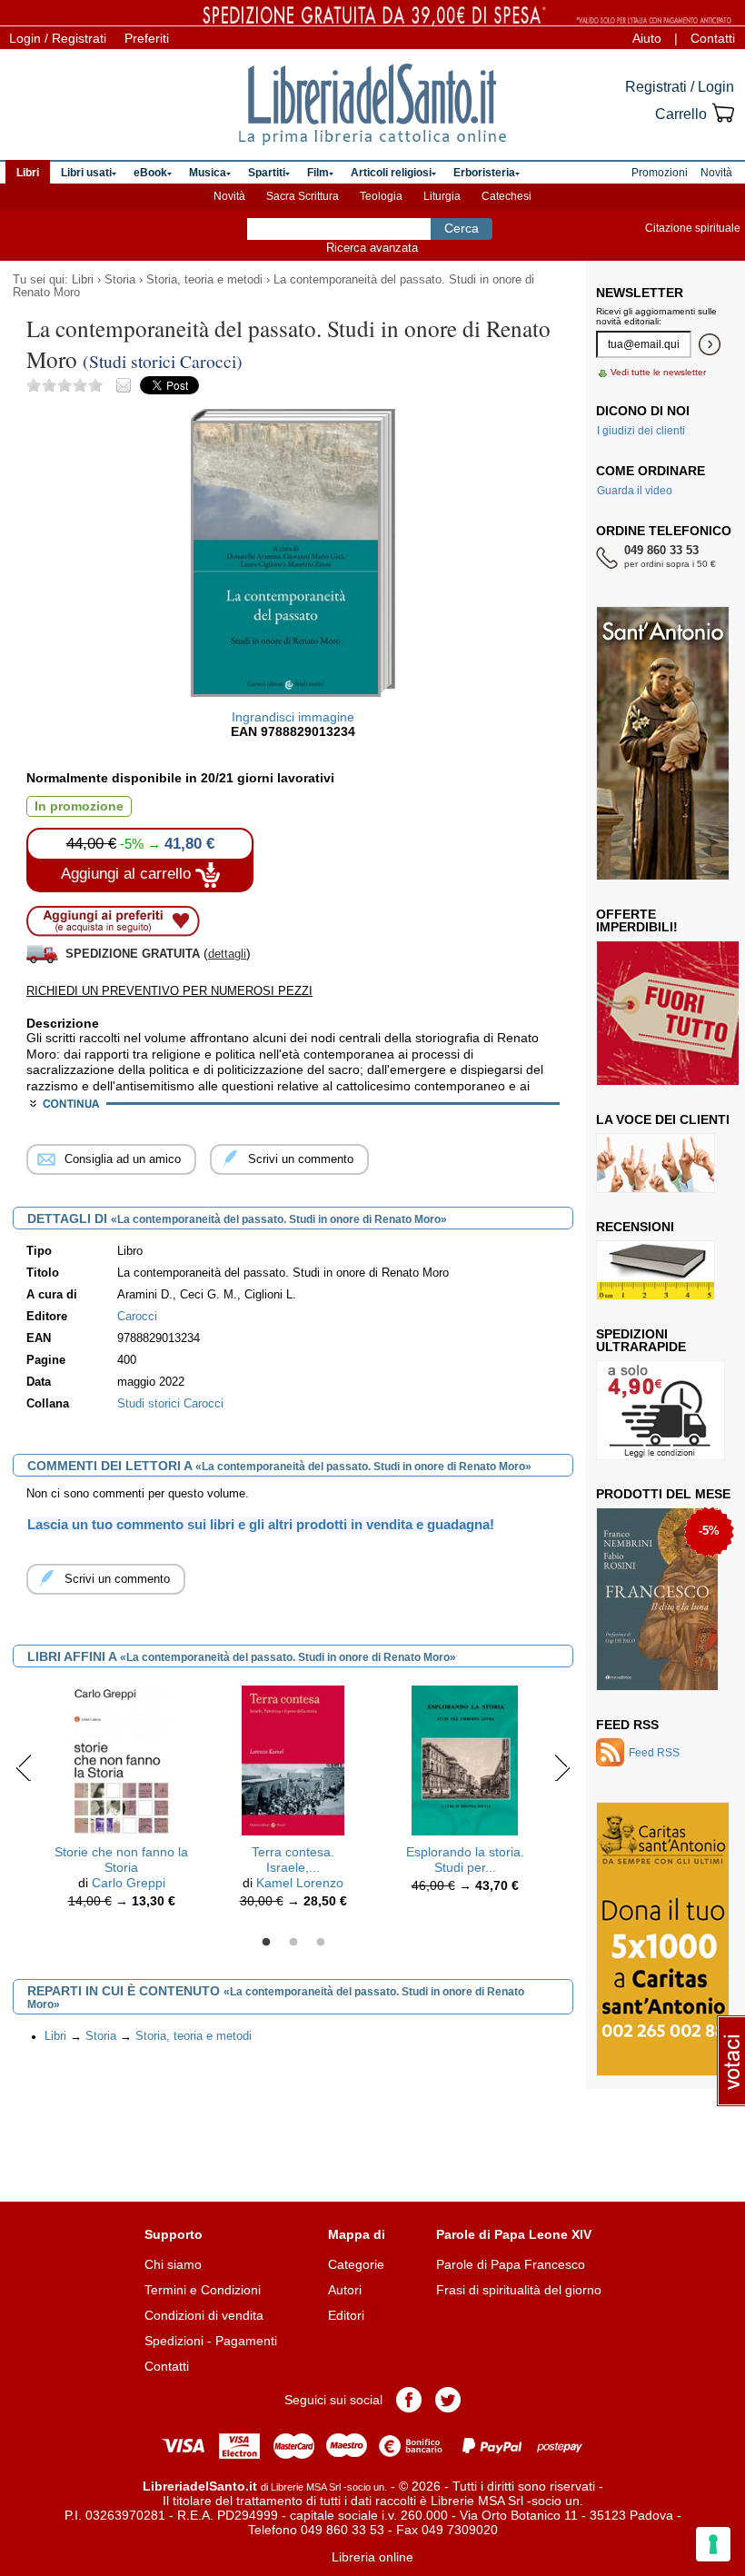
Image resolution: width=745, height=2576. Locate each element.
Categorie (356, 2264)
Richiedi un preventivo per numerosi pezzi (169, 991)
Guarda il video (635, 491)
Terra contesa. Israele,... (293, 1860)
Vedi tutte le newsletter (658, 372)
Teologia (381, 196)
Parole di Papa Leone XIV (514, 2234)
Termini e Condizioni (203, 2290)
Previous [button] (24, 1767)
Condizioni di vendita (204, 2315)
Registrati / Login (680, 87)
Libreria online (372, 2557)
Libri (83, 280)
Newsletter (640, 293)
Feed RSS (627, 1725)
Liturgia (442, 196)
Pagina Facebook (409, 2400)
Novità (229, 196)
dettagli (227, 954)
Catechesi (507, 196)
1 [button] (266, 1943)
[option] (121, 1801)
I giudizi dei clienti (641, 431)
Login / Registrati (58, 38)
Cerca (462, 228)
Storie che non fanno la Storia (121, 1860)
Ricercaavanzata (372, 248)
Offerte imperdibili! (637, 920)
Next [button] (562, 1767)
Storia (120, 280)
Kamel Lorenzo (300, 1883)
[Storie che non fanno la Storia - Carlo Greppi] (122, 1760)
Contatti (713, 38)
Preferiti (147, 38)
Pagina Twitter (448, 2400)
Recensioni (635, 1227)
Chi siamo (173, 2264)
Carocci (137, 1317)
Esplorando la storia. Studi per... (465, 1860)
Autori (345, 2290)
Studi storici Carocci (170, 1404)
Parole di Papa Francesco (511, 2264)
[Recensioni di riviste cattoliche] (656, 1270)
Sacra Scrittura (303, 196)
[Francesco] (657, 1599)
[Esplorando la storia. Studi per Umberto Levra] (465, 1760)
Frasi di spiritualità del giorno (519, 2290)
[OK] (710, 344)
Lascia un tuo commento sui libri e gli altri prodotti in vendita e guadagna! (261, 1524)
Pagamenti (246, 2341)
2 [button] (293, 1943)
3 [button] (321, 1943)
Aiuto (647, 38)
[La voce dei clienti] (656, 1163)
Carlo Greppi (129, 1883)
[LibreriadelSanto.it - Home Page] (372, 104)
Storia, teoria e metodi (204, 280)
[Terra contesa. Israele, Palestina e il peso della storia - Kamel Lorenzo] (293, 1760)
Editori (346, 2315)
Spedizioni (174, 2341)
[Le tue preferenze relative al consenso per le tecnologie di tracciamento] (713, 2544)
